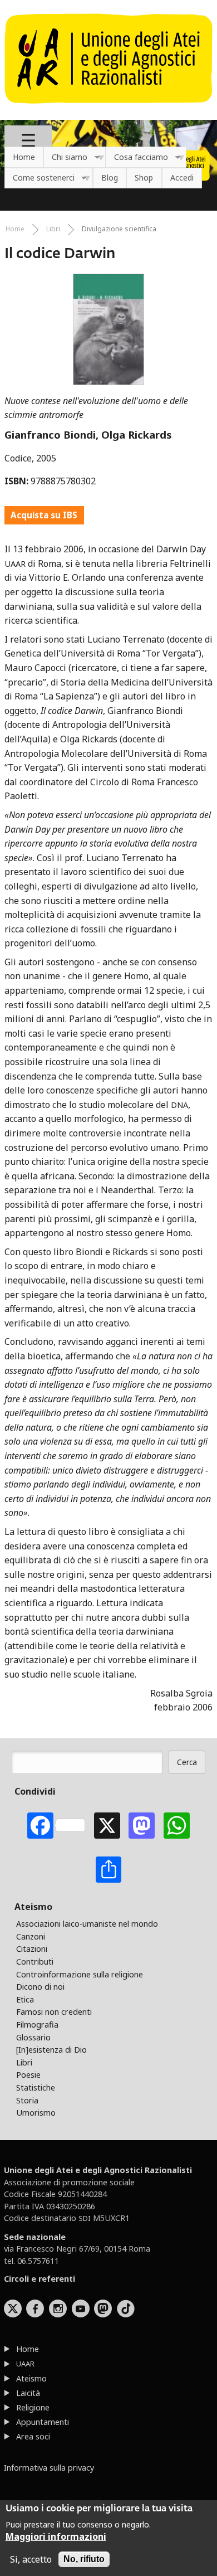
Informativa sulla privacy (49, 2468)
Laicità (28, 2393)
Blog (110, 178)
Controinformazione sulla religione (80, 1974)
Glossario (33, 2037)
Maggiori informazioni (56, 2536)
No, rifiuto (84, 2559)
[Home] (108, 109)
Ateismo (31, 2378)
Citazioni (32, 1949)
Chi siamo (65, 157)
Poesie (28, 2075)
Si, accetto (31, 2559)
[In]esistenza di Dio (51, 2050)
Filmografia (37, 2025)
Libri (53, 229)
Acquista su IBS (44, 515)
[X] (107, 1826)
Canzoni (31, 1936)
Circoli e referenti (40, 2279)
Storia (27, 2100)
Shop (144, 178)
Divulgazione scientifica (119, 229)
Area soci (33, 2436)
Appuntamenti (43, 2422)
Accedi (182, 178)
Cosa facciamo (137, 157)
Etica (25, 1999)
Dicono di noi (40, 1987)
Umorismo (36, 2113)
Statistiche (36, 2087)
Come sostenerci (40, 178)
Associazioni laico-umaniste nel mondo (87, 1924)
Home (24, 157)
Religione (33, 2407)
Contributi (35, 1962)
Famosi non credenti (54, 2012)
